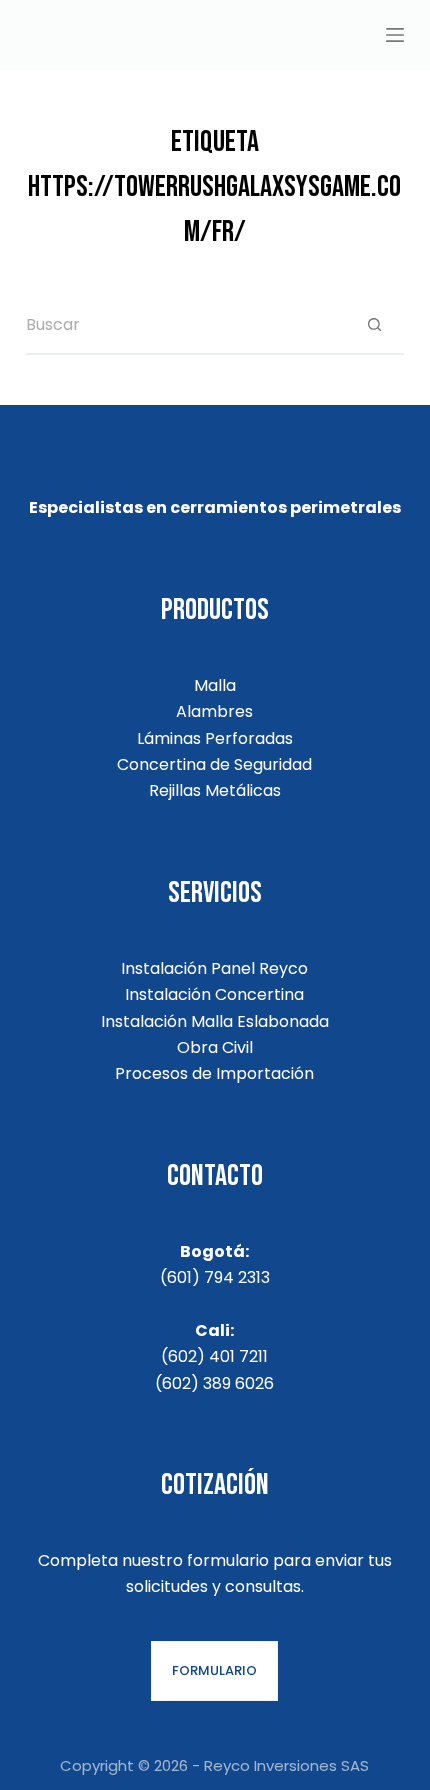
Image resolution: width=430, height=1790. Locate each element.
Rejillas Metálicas (215, 790)
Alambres (214, 711)
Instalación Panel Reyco (214, 968)
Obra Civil (215, 1047)
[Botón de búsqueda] (374, 325)
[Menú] (395, 35)
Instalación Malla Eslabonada (215, 1021)
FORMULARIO (214, 1670)
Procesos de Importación (214, 1073)
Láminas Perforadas (215, 738)
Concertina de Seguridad (214, 764)
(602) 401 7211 (214, 1356)
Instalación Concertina (214, 994)
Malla (215, 685)
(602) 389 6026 (214, 1383)
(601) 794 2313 (215, 1277)
